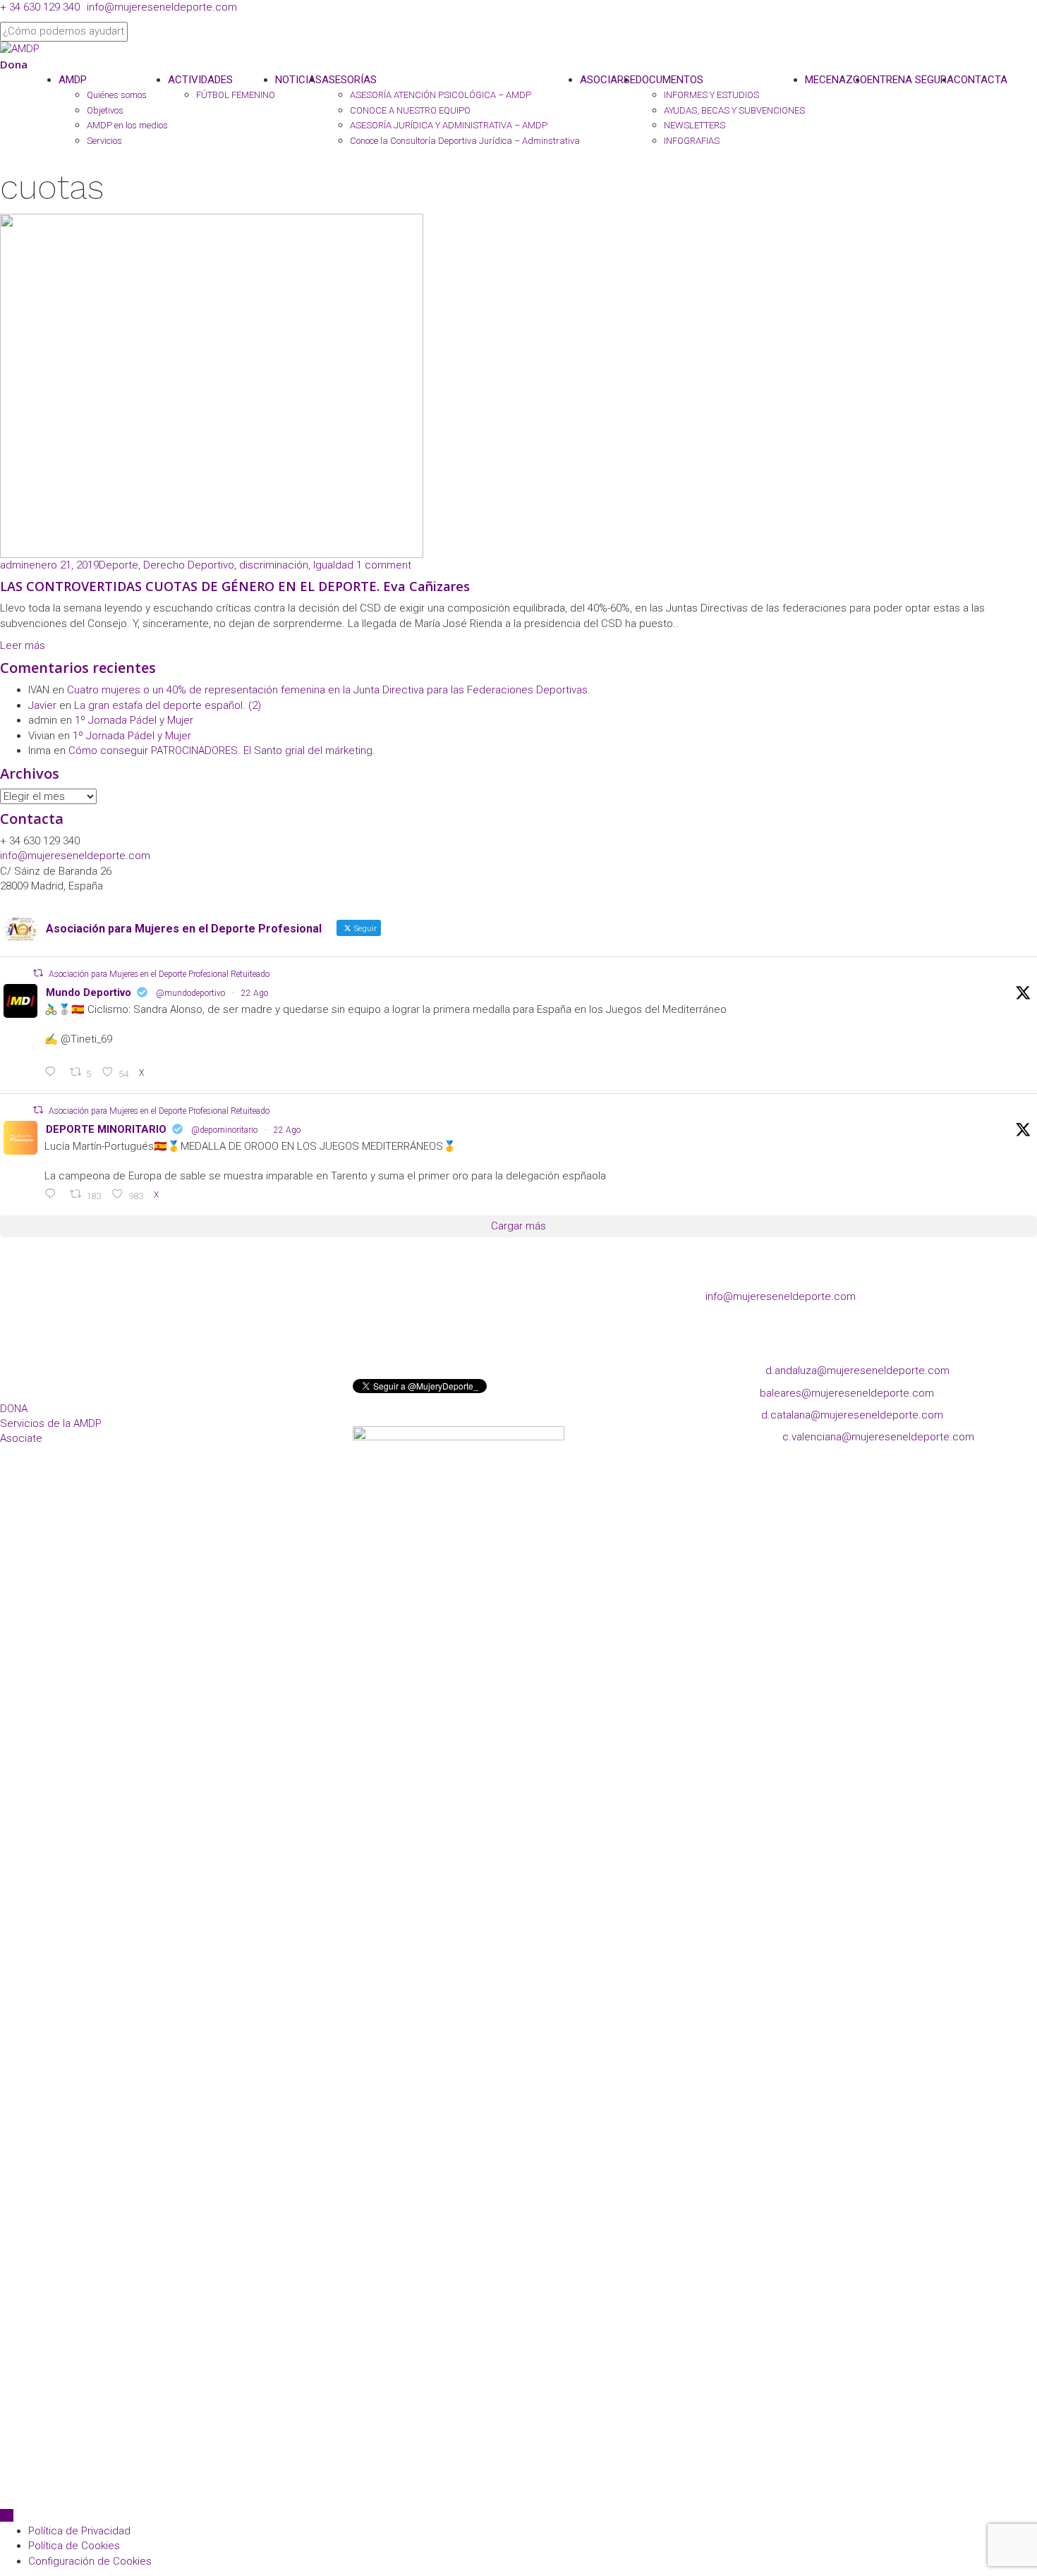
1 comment (384, 565)
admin (14, 565)
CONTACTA (981, 80)
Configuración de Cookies (90, 2561)
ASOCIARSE (608, 80)
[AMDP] (20, 49)
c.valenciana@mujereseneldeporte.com (878, 1437)
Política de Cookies (74, 2546)
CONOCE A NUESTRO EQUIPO (410, 110)
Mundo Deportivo (89, 992)
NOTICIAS (298, 80)
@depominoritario (224, 1130)
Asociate (21, 1438)
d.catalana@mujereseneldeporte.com (852, 1415)
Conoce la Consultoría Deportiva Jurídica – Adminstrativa (465, 141)
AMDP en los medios (127, 125)
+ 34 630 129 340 (40, 7)
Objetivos (105, 110)
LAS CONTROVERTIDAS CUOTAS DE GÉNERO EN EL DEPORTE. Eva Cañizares (235, 586)
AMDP (73, 80)
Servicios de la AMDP (51, 1423)
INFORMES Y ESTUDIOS (711, 95)
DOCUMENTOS (669, 80)
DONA (14, 1409)
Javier (42, 705)
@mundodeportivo (190, 993)
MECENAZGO (836, 80)
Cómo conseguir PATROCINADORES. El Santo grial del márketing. (222, 751)
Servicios (104, 141)
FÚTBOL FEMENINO (236, 95)
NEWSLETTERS (695, 125)
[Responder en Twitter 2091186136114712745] (54, 1195)
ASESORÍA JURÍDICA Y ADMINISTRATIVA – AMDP (449, 125)
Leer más (23, 645)
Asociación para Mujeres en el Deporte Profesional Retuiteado (159, 974)
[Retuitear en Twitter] (38, 973)
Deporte (119, 565)
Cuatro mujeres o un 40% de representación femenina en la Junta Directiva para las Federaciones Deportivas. (329, 690)
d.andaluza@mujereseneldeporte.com (857, 1371)
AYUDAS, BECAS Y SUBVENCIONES (734, 110)
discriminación (274, 565)
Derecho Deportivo (189, 565)
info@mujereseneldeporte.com (162, 7)
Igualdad (333, 565)
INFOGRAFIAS (692, 141)
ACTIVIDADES (200, 80)
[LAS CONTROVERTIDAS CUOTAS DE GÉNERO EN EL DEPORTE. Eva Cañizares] (212, 385)
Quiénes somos (117, 95)
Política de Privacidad (79, 2531)
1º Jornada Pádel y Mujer (134, 720)
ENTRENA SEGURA (910, 80)
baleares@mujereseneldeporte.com (847, 1393)
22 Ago (255, 993)
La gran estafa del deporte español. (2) (168, 705)
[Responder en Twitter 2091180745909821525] (54, 1073)
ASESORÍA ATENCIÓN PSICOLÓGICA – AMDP (441, 95)
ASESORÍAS (349, 80)
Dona (14, 64)
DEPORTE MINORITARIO (106, 1129)
